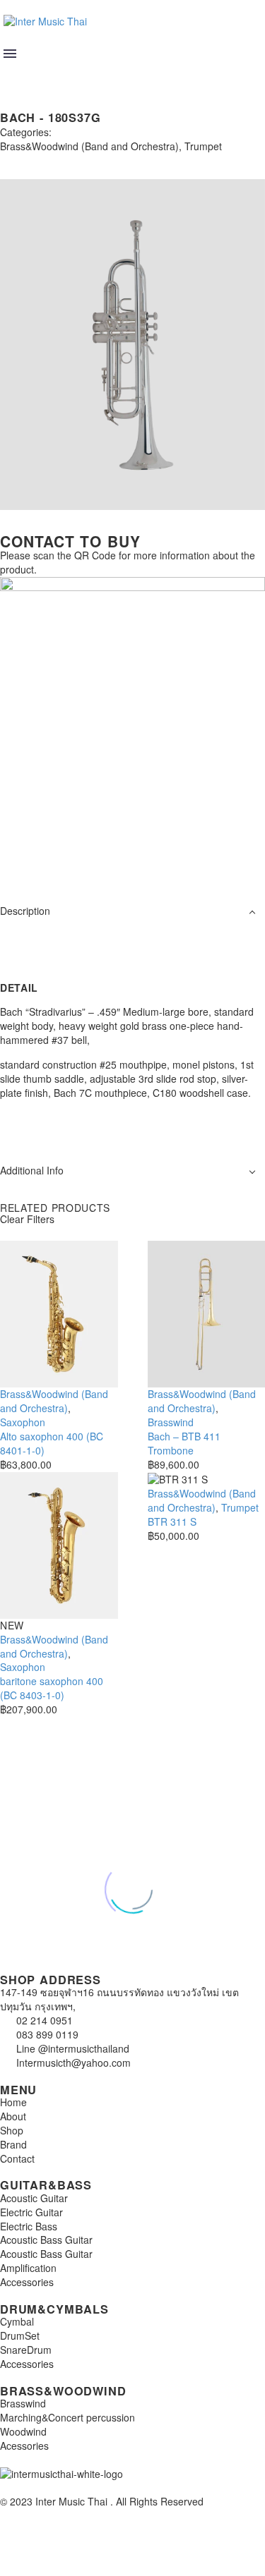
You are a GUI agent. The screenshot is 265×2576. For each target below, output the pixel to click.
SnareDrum (26, 2350)
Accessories (27, 2282)
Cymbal (17, 2321)
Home (13, 2102)
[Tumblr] (69, 159)
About (13, 2116)
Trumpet (203, 146)
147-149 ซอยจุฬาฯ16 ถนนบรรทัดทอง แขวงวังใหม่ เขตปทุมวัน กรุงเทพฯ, (119, 1999)
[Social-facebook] (56, 859)
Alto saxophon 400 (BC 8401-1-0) (52, 1443)
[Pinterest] (48, 159)
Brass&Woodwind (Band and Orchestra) (89, 146)
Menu (10, 54)
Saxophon (23, 1422)
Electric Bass (29, 2226)
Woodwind (23, 2431)
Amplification (28, 2268)
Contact (17, 2158)
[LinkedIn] (90, 159)
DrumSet (20, 2335)
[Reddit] (112, 159)
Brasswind (171, 1422)
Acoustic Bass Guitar (46, 2240)
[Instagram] (18, 859)
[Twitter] (27, 159)
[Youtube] (94, 859)
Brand (13, 2144)
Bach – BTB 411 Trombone (184, 1443)
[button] (12, 73)
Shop (12, 2130)
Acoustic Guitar (34, 2198)
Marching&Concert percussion (67, 2417)
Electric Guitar (31, 2212)
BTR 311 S (172, 1521)
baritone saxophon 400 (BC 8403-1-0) (52, 1688)
